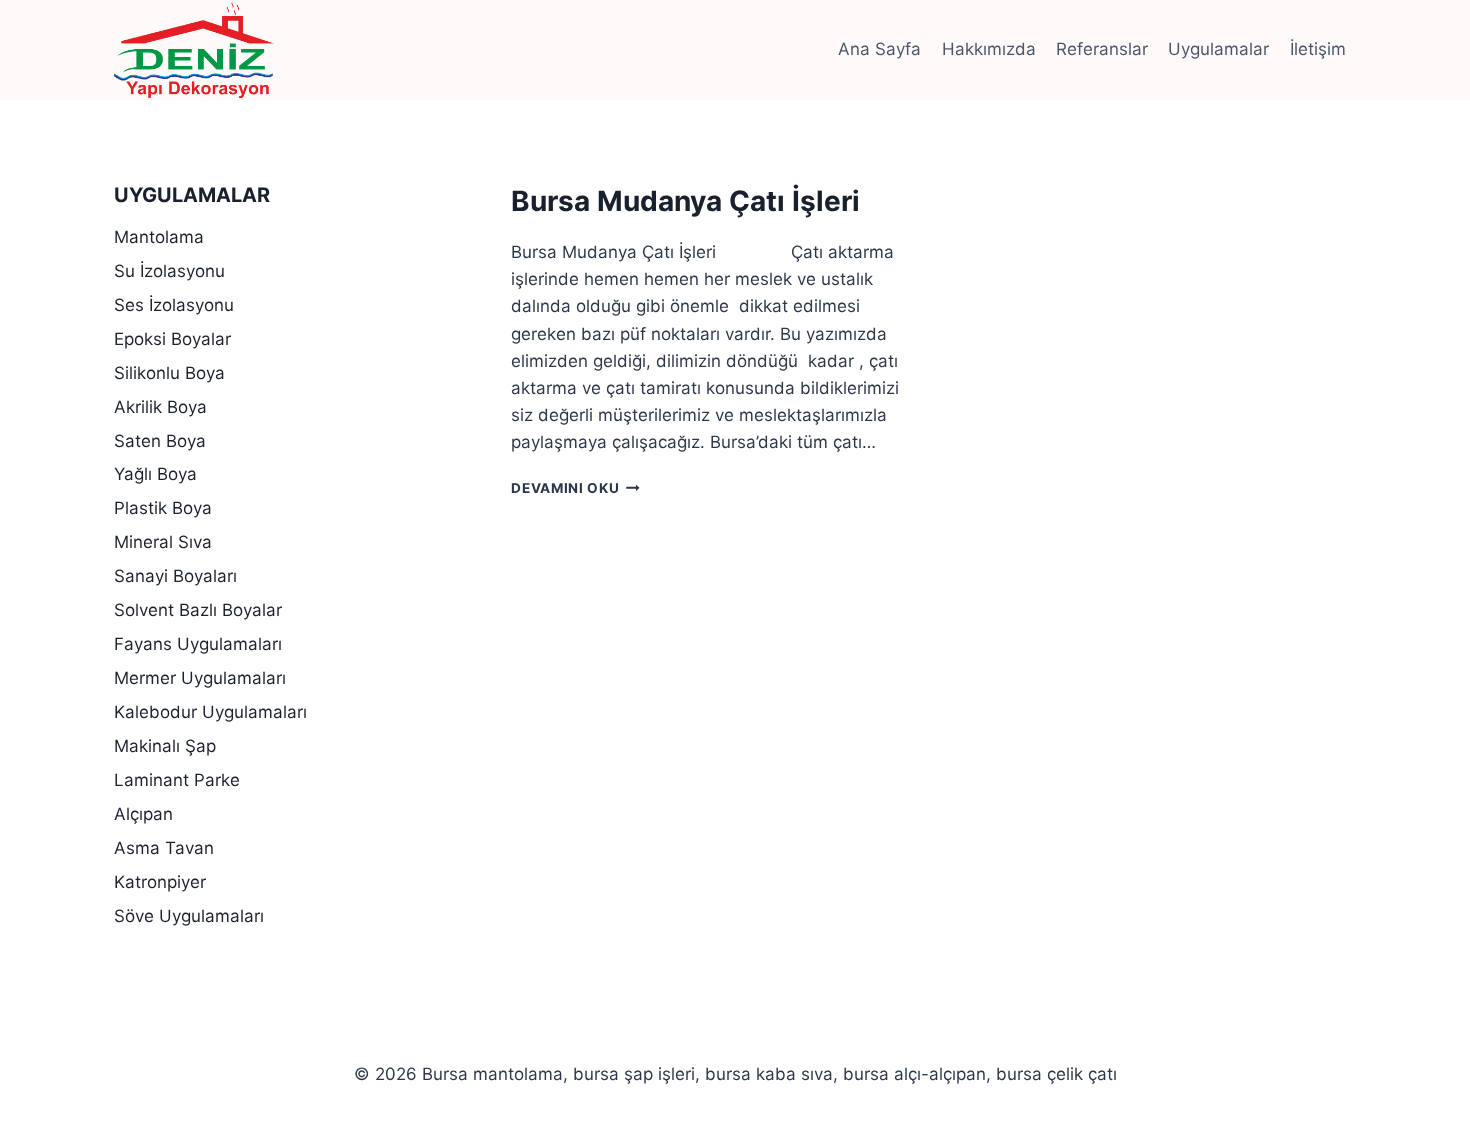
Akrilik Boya (160, 407)
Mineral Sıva (163, 542)
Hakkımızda (989, 49)
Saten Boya (160, 441)
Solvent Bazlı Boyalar (198, 610)
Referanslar (1102, 49)
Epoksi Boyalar (172, 339)
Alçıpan (143, 814)
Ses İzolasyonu (174, 305)
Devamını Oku (575, 488)
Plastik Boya (163, 508)
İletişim (1318, 49)
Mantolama (159, 237)
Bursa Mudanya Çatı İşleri (685, 201)
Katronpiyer (160, 882)
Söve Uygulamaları (189, 916)
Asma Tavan (164, 848)
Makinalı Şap (165, 746)
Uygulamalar (1218, 49)
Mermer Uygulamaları (200, 678)
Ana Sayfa (879, 49)
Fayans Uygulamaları (198, 644)
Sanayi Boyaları (175, 576)
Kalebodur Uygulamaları (210, 712)
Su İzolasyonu (169, 271)
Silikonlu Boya (169, 373)
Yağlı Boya (155, 474)
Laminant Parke (177, 780)
